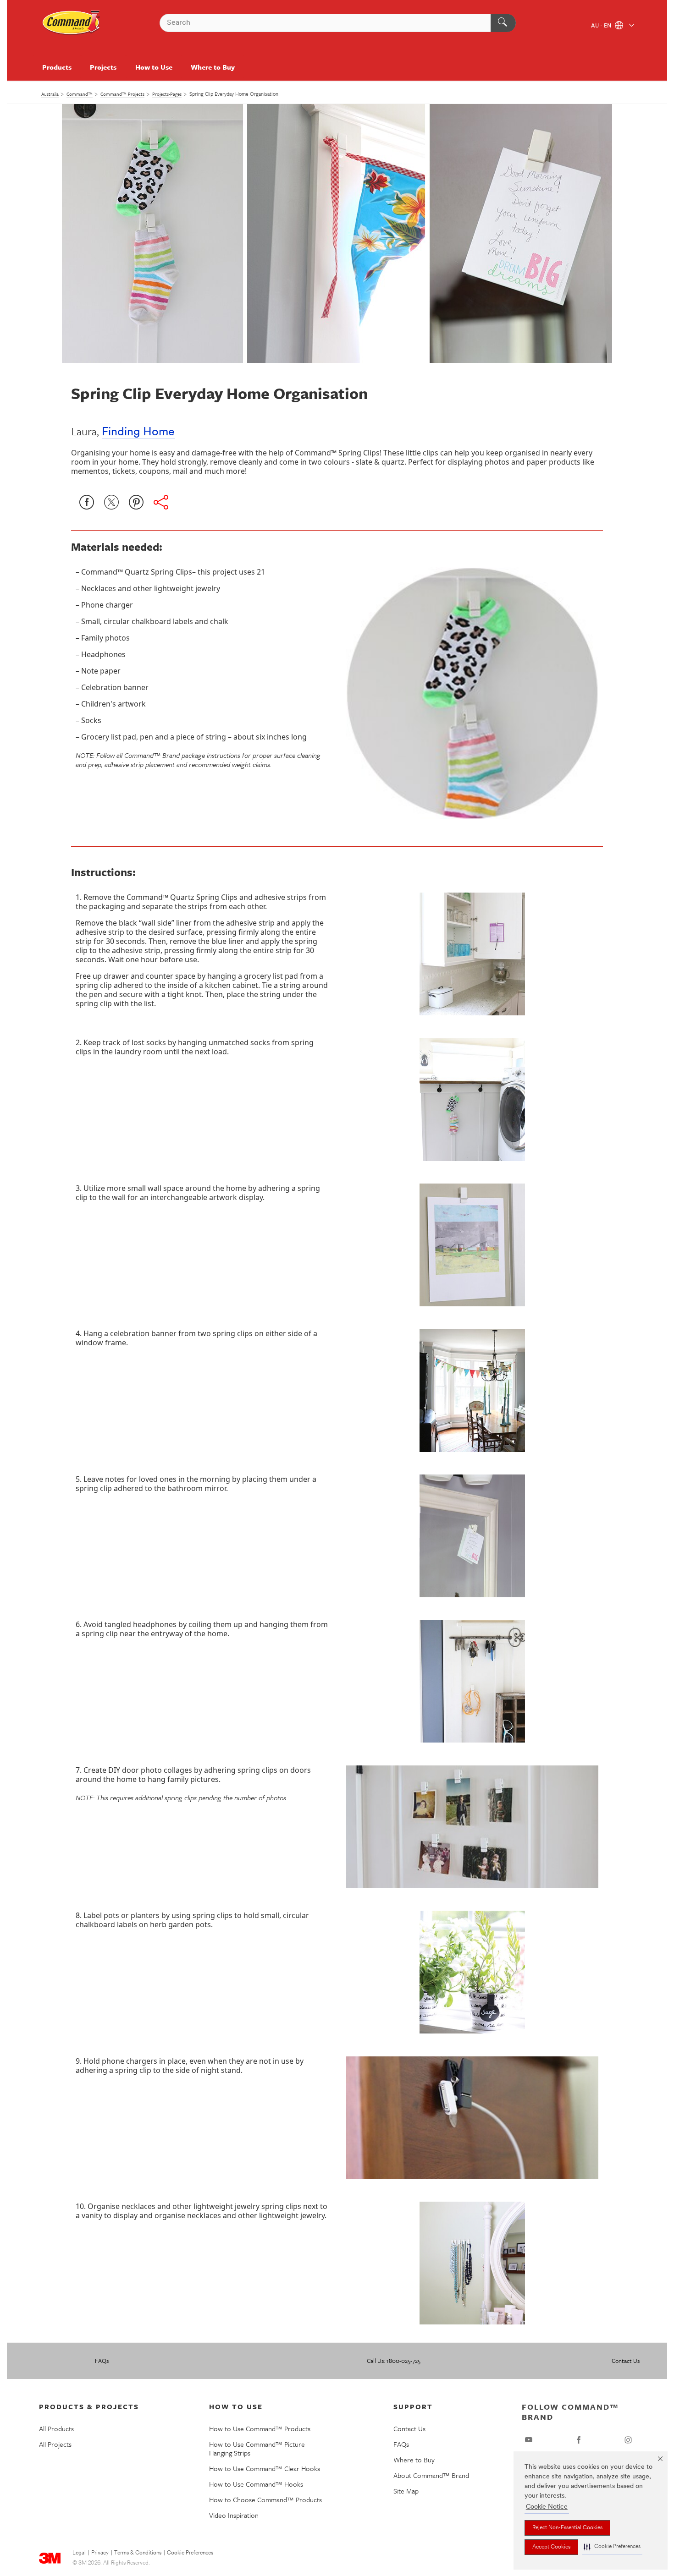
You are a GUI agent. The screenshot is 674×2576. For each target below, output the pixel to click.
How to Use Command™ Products (260, 2428)
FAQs (102, 2361)
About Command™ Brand (431, 2475)
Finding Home (138, 432)
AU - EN (602, 26)
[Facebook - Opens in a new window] (579, 2440)
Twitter (111, 502)
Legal (79, 2553)
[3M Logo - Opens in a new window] (72, 23)
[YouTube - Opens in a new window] (529, 2440)
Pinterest (136, 502)
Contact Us (626, 2361)
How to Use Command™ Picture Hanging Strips (257, 2448)
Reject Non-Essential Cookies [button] (567, 2528)
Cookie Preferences (190, 2553)
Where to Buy (213, 67)
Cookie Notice (547, 2507)
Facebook (87, 502)
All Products (56, 2428)
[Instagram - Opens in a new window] (628, 2440)
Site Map (406, 2491)
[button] (612, 2547)
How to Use (154, 67)
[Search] (503, 23)
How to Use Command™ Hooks (256, 2484)
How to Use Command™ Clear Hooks (265, 2468)
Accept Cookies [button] (551, 2547)
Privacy (100, 2553)
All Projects (55, 2444)
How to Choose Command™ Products (265, 2499)
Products (57, 67)
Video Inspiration (234, 2515)
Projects (103, 67)
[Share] (161, 502)
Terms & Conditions (138, 2553)
